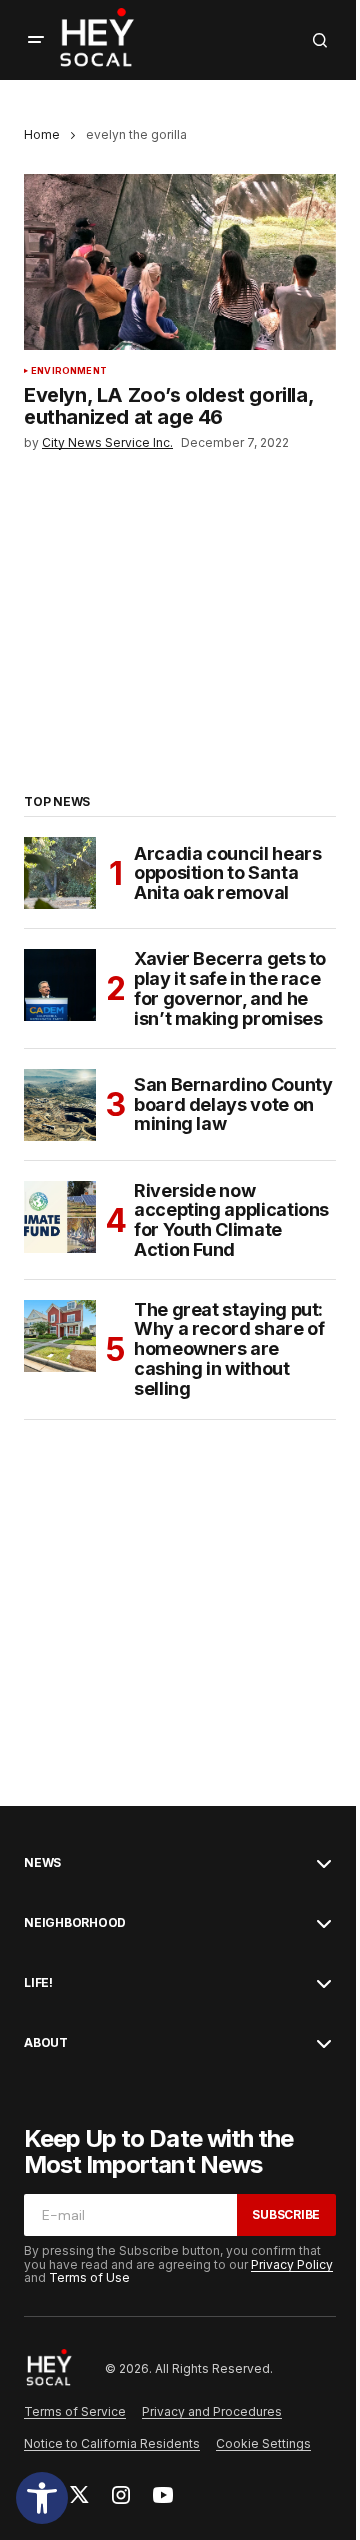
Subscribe (286, 2214)
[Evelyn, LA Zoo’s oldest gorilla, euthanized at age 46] (180, 262)
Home (42, 134)
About (46, 2043)
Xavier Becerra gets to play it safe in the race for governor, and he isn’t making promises (230, 988)
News (42, 1863)
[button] (42, 2498)
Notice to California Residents (112, 2443)
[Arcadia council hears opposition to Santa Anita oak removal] (60, 873)
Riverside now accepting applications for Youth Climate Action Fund (231, 1220)
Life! (38, 1983)
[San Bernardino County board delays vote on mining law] (60, 1105)
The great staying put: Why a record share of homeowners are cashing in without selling (229, 1349)
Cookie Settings (263, 2443)
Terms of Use (89, 2277)
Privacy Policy (292, 2264)
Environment (69, 371)
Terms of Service (75, 2411)
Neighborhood (75, 1923)
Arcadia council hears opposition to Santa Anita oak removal (227, 873)
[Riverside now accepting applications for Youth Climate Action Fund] (60, 1217)
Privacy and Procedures (212, 2411)
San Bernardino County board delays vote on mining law (233, 1104)
